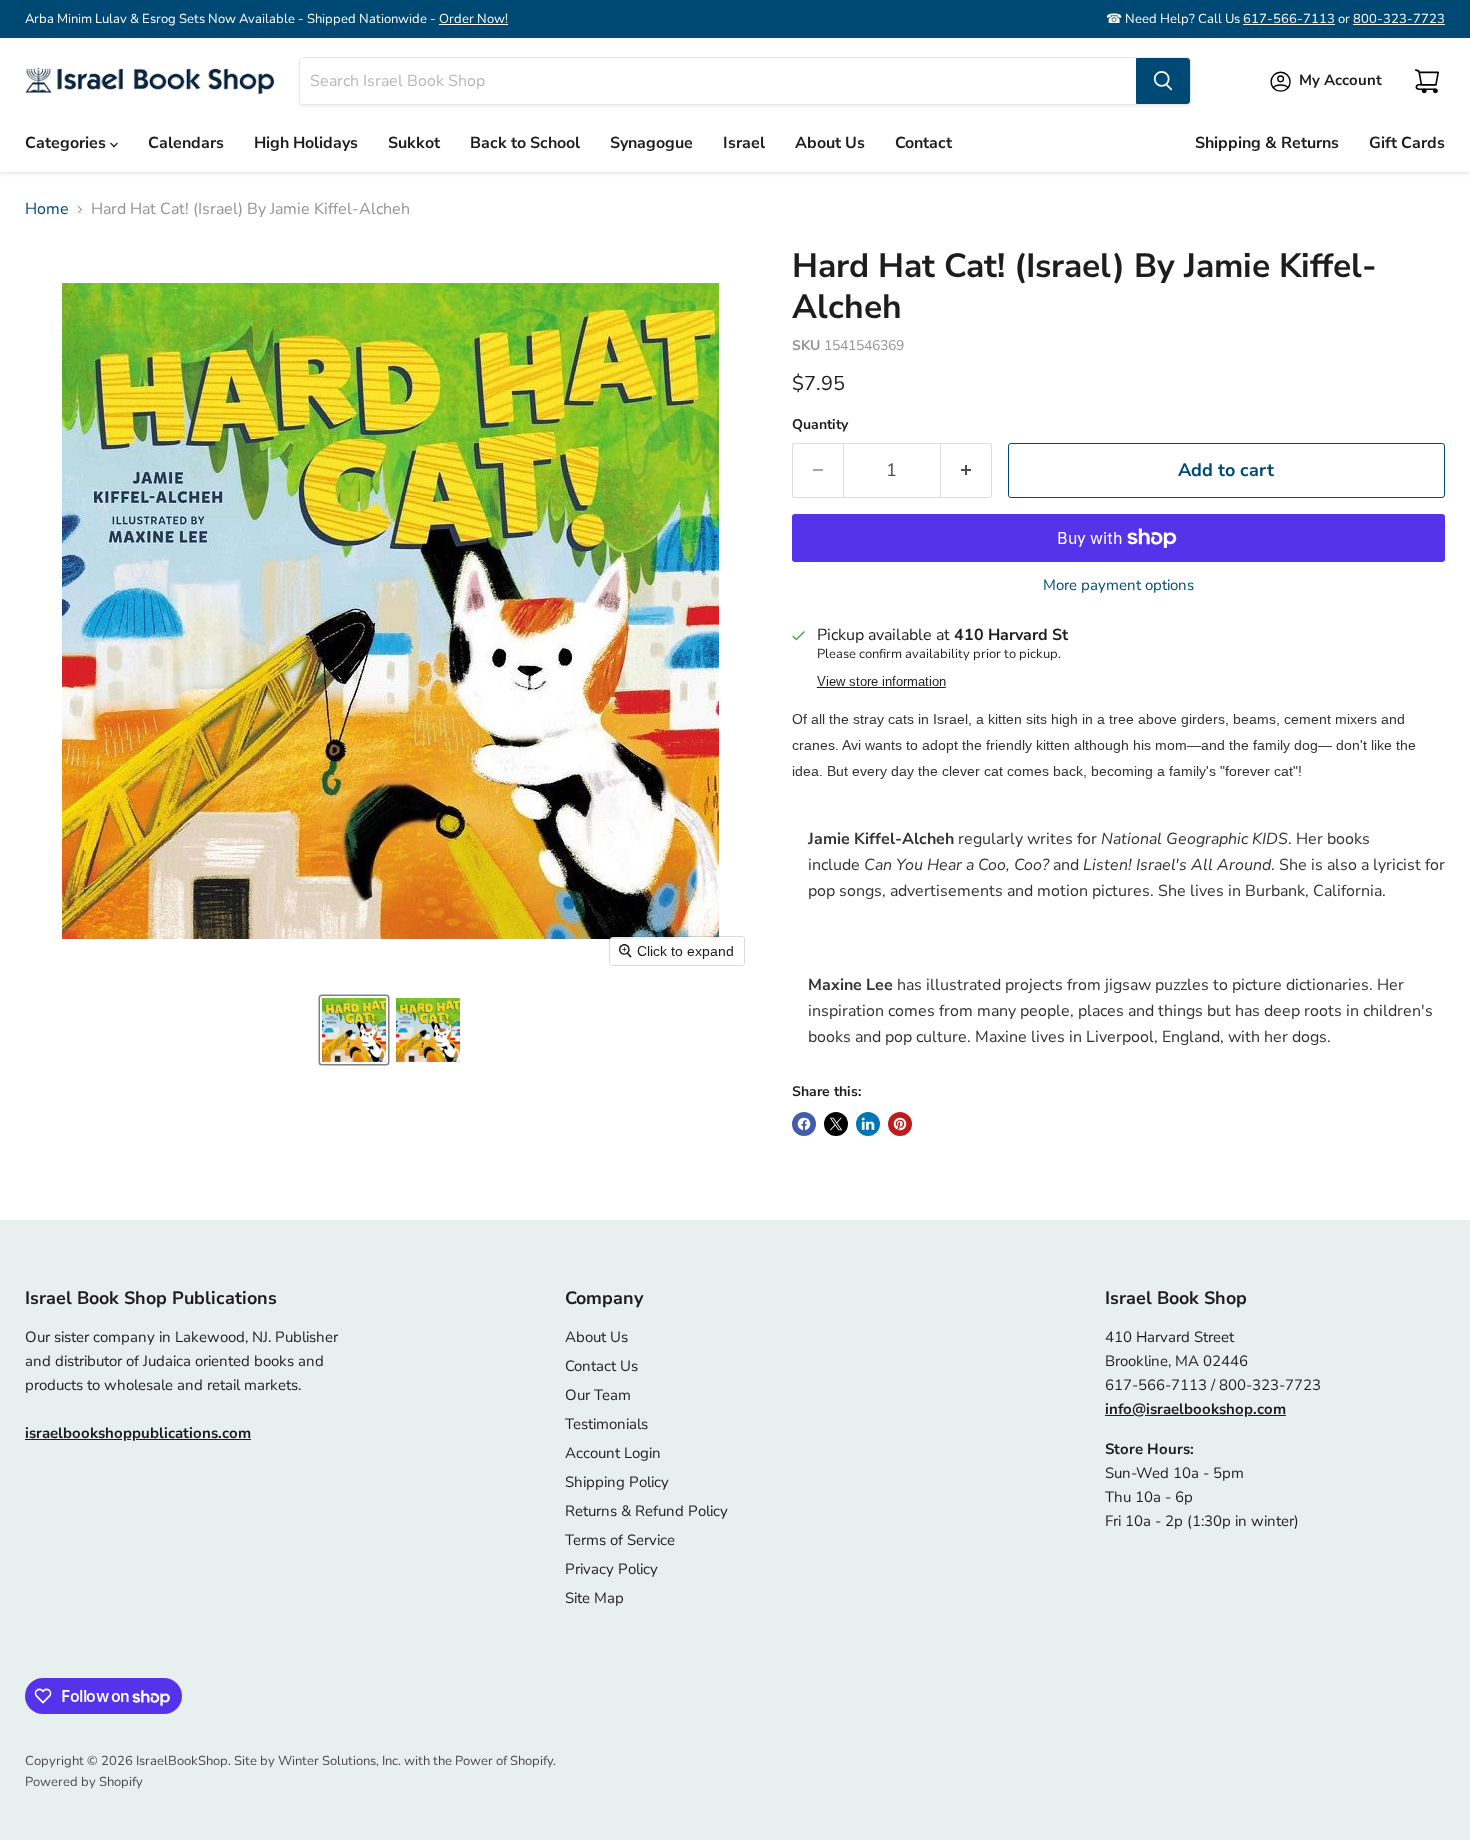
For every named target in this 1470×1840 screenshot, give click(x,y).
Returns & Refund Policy (646, 1511)
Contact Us (601, 1366)
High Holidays (306, 143)
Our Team (598, 1395)
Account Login (613, 1453)
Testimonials (606, 1424)
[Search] (1163, 81)
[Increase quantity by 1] (966, 470)
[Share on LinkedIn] (868, 1124)
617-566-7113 (1289, 19)
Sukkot (414, 143)
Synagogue (651, 143)
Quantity (820, 425)
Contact (923, 143)
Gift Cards (1407, 143)
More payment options (1118, 585)
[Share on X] (836, 1124)
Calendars (186, 143)
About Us (830, 143)
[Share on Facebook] (804, 1124)
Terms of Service (620, 1540)
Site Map (594, 1598)
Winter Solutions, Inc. (339, 1761)
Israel (744, 143)
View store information (881, 682)
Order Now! (473, 19)
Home (47, 209)
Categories (67, 143)
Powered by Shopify (84, 1782)
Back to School (525, 143)
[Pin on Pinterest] (900, 1124)
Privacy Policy (611, 1569)
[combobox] (718, 81)
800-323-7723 (1399, 19)
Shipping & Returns (1267, 143)
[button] (354, 1030)
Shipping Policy (617, 1482)
